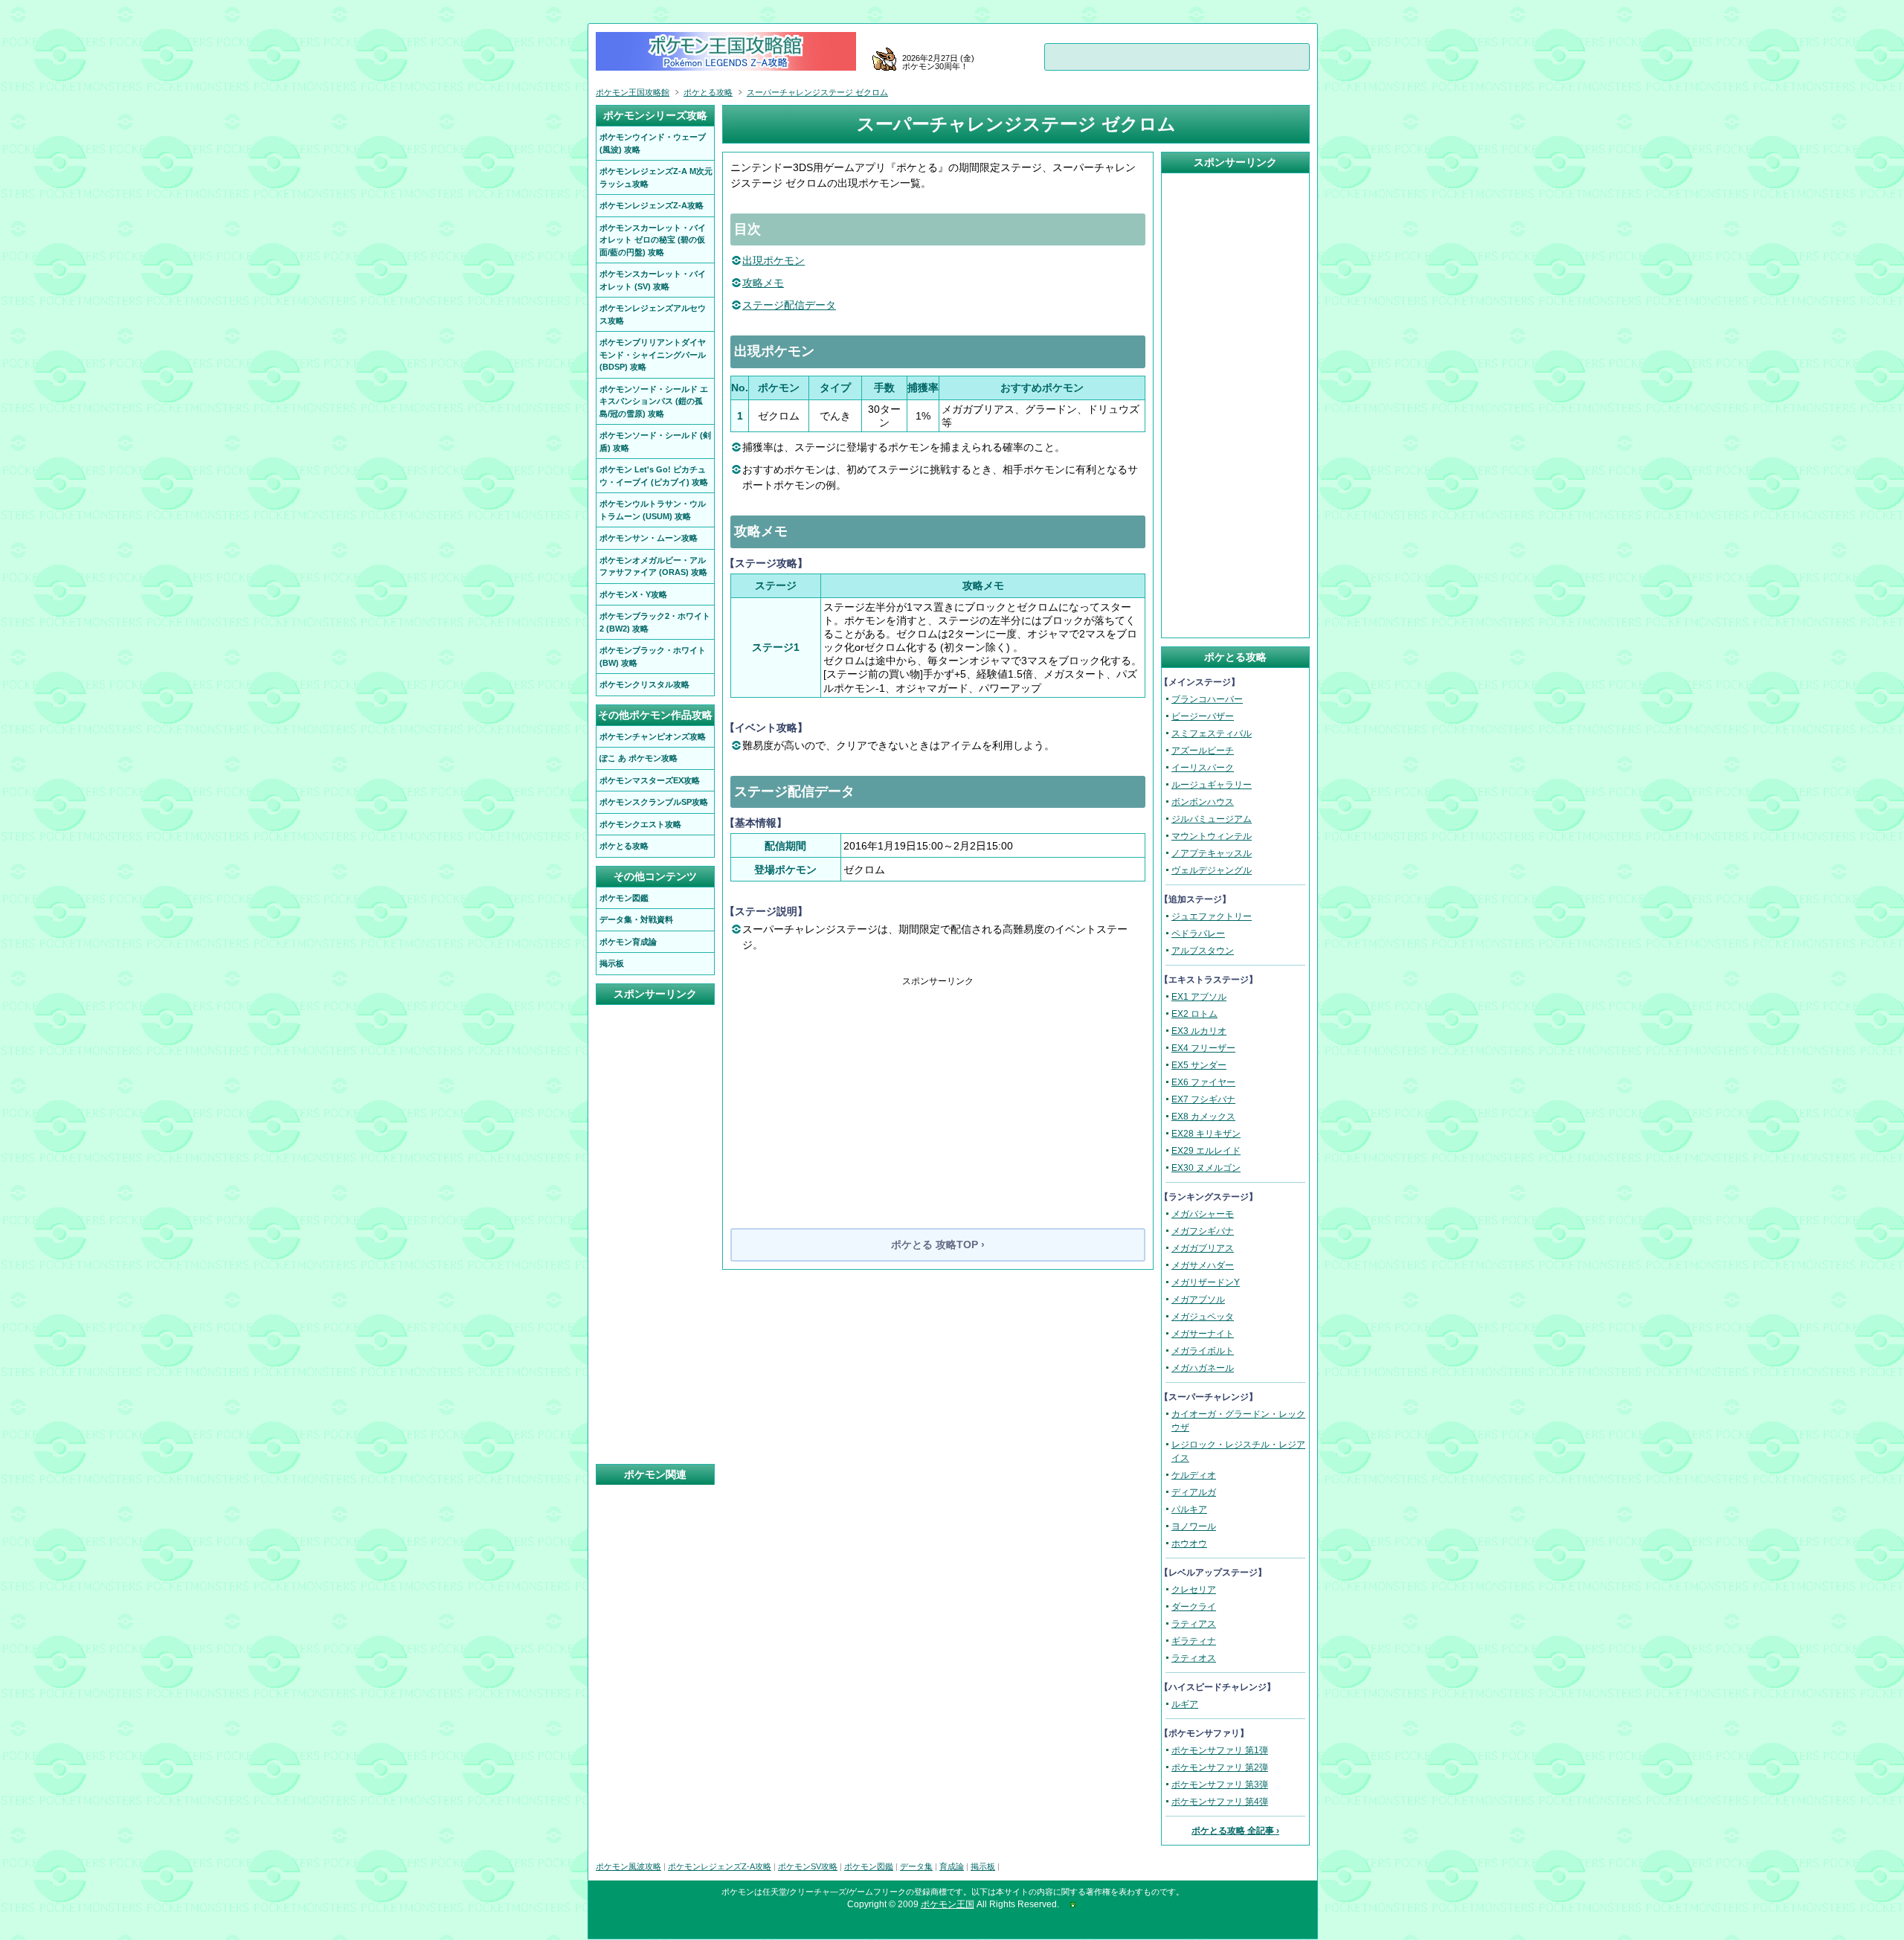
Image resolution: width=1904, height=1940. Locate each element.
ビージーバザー (1203, 716)
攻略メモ (763, 283)
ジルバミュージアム (1212, 819)
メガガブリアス (1203, 1248)
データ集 (916, 1866)
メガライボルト (1203, 1351)
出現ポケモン (773, 260)
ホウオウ (1189, 1544)
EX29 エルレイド (1206, 1151)
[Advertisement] (938, 1092)
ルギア (1185, 1704)
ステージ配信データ (789, 305)
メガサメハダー (1203, 1265)
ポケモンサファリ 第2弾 (1220, 1767)
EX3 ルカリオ (1199, 1031)
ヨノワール (1194, 1526)
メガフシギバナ (1203, 1231)
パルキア (1189, 1509)
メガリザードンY (1206, 1282)
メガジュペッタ (1203, 1317)
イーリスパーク (1203, 768)
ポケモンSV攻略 (808, 1866)
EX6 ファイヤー (1203, 1082)
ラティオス (1194, 1658)
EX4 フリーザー (1203, 1048)
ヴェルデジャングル (1212, 870)
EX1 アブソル (1199, 997)
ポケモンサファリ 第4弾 (1220, 1802)
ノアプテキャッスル (1212, 853)
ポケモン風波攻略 (628, 1866)
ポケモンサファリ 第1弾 (1220, 1750)
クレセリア (1194, 1590)
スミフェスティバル (1212, 733)
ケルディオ (1194, 1475)
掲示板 (983, 1866)
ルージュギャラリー (1212, 785)
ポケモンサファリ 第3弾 (1220, 1785)
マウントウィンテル (1212, 836)
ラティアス (1194, 1624)
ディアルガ (1194, 1492)
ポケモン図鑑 (869, 1866)
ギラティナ (1194, 1641)
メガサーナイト (1203, 1334)
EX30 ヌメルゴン (1206, 1168)
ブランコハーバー (1207, 699)
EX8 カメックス (1203, 1117)
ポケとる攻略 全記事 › (1235, 1831)
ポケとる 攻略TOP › (938, 1244)
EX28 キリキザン (1206, 1134)
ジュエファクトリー (1212, 916)
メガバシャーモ (1203, 1214)
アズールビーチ (1203, 751)
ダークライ (1194, 1607)
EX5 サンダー (1199, 1065)
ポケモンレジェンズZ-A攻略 (720, 1866)
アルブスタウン (1203, 951)
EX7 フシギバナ (1203, 1099)
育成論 (952, 1866)
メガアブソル (1198, 1300)
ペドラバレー (1198, 934)
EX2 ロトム (1194, 1014)
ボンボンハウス (1203, 802)
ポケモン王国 (948, 1904)
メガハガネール (1203, 1368)
